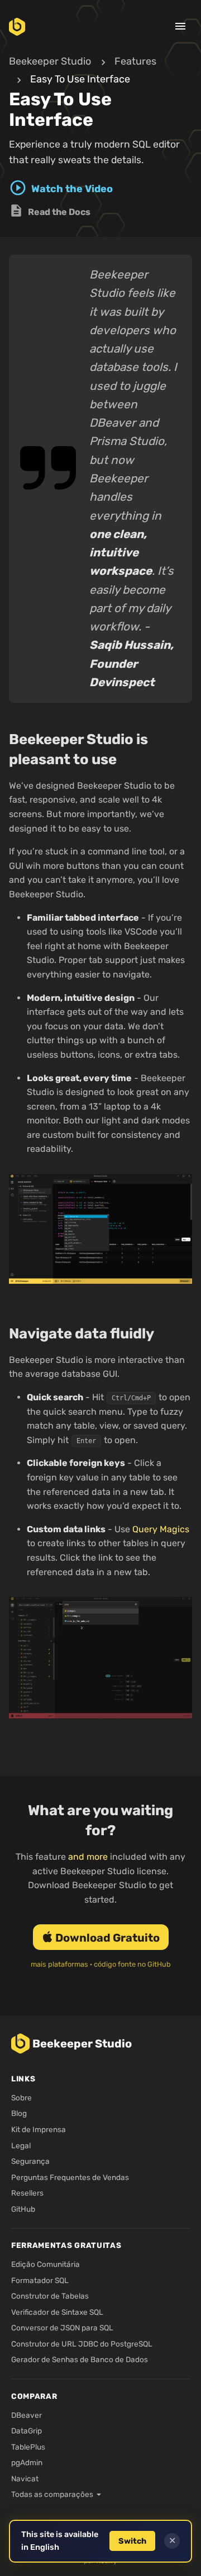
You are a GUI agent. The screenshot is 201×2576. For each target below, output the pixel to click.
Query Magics (161, 1529)
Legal (21, 2145)
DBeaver (27, 2415)
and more (88, 1857)
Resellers (27, 2193)
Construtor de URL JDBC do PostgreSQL (82, 2344)
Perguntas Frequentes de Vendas (70, 2177)
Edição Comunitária (46, 2264)
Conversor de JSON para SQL (62, 2328)
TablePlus (28, 2447)
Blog (19, 2113)
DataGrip (27, 2431)
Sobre (21, 2098)
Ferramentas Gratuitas (66, 2245)
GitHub (23, 2209)
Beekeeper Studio (50, 61)
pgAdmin (27, 2462)
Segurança (30, 2161)
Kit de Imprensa (39, 2129)
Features (135, 61)
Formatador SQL (40, 2280)
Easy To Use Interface (80, 79)
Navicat (25, 2479)
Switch (132, 2541)
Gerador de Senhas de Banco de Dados (80, 2359)
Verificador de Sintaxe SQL (57, 2312)
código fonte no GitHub (132, 1964)
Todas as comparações (52, 2494)
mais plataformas (59, 1964)
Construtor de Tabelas (50, 2296)
